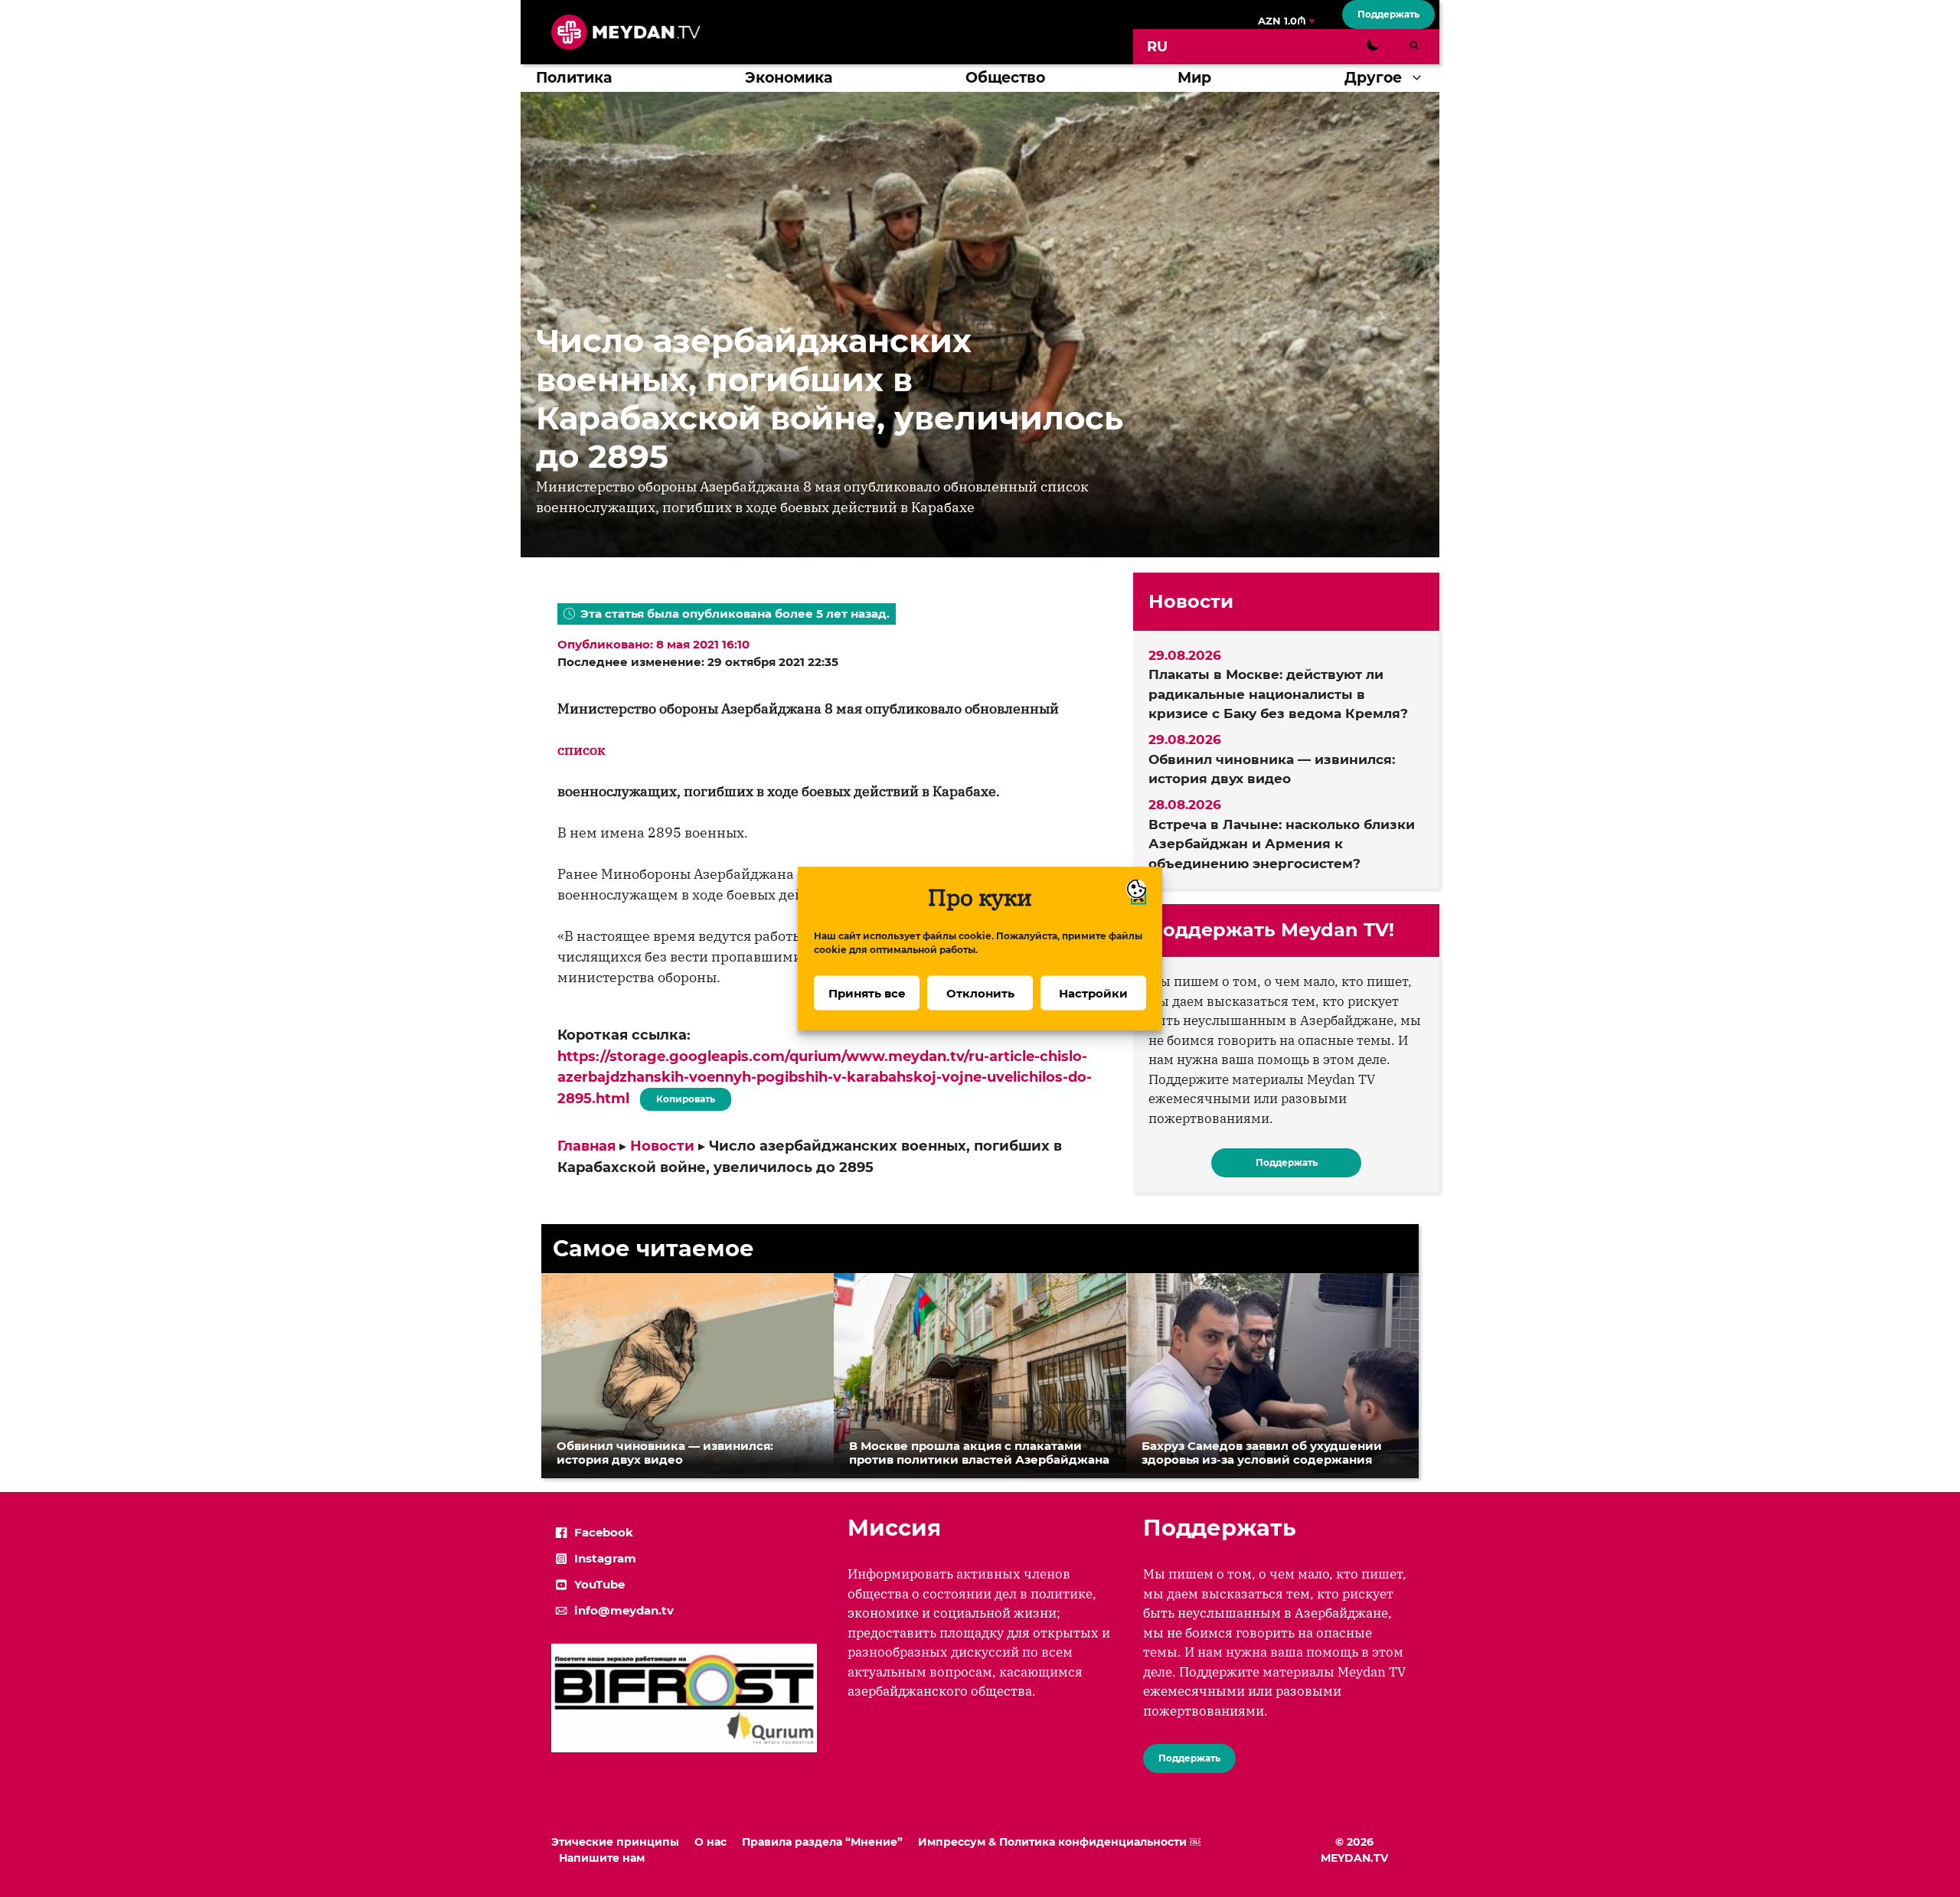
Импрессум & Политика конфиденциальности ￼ (1059, 1842)
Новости (662, 1146)
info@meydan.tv (624, 1610)
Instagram (605, 1558)
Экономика (789, 78)
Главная (586, 1146)
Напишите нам (602, 1858)
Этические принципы (615, 1842)
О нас (710, 1842)
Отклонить (980, 993)
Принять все (867, 993)
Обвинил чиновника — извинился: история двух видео (1272, 769)
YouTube (599, 1584)
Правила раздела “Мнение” (822, 1842)
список (581, 750)
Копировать (682, 1096)
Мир (1194, 78)
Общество (1005, 78)
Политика (574, 78)
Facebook (604, 1532)
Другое (1373, 78)
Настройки (1093, 993)
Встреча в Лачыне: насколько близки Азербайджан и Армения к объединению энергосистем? (1282, 844)
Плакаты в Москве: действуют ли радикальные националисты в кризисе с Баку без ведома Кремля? (1278, 694)
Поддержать (1388, 14)
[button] (1421, 78)
